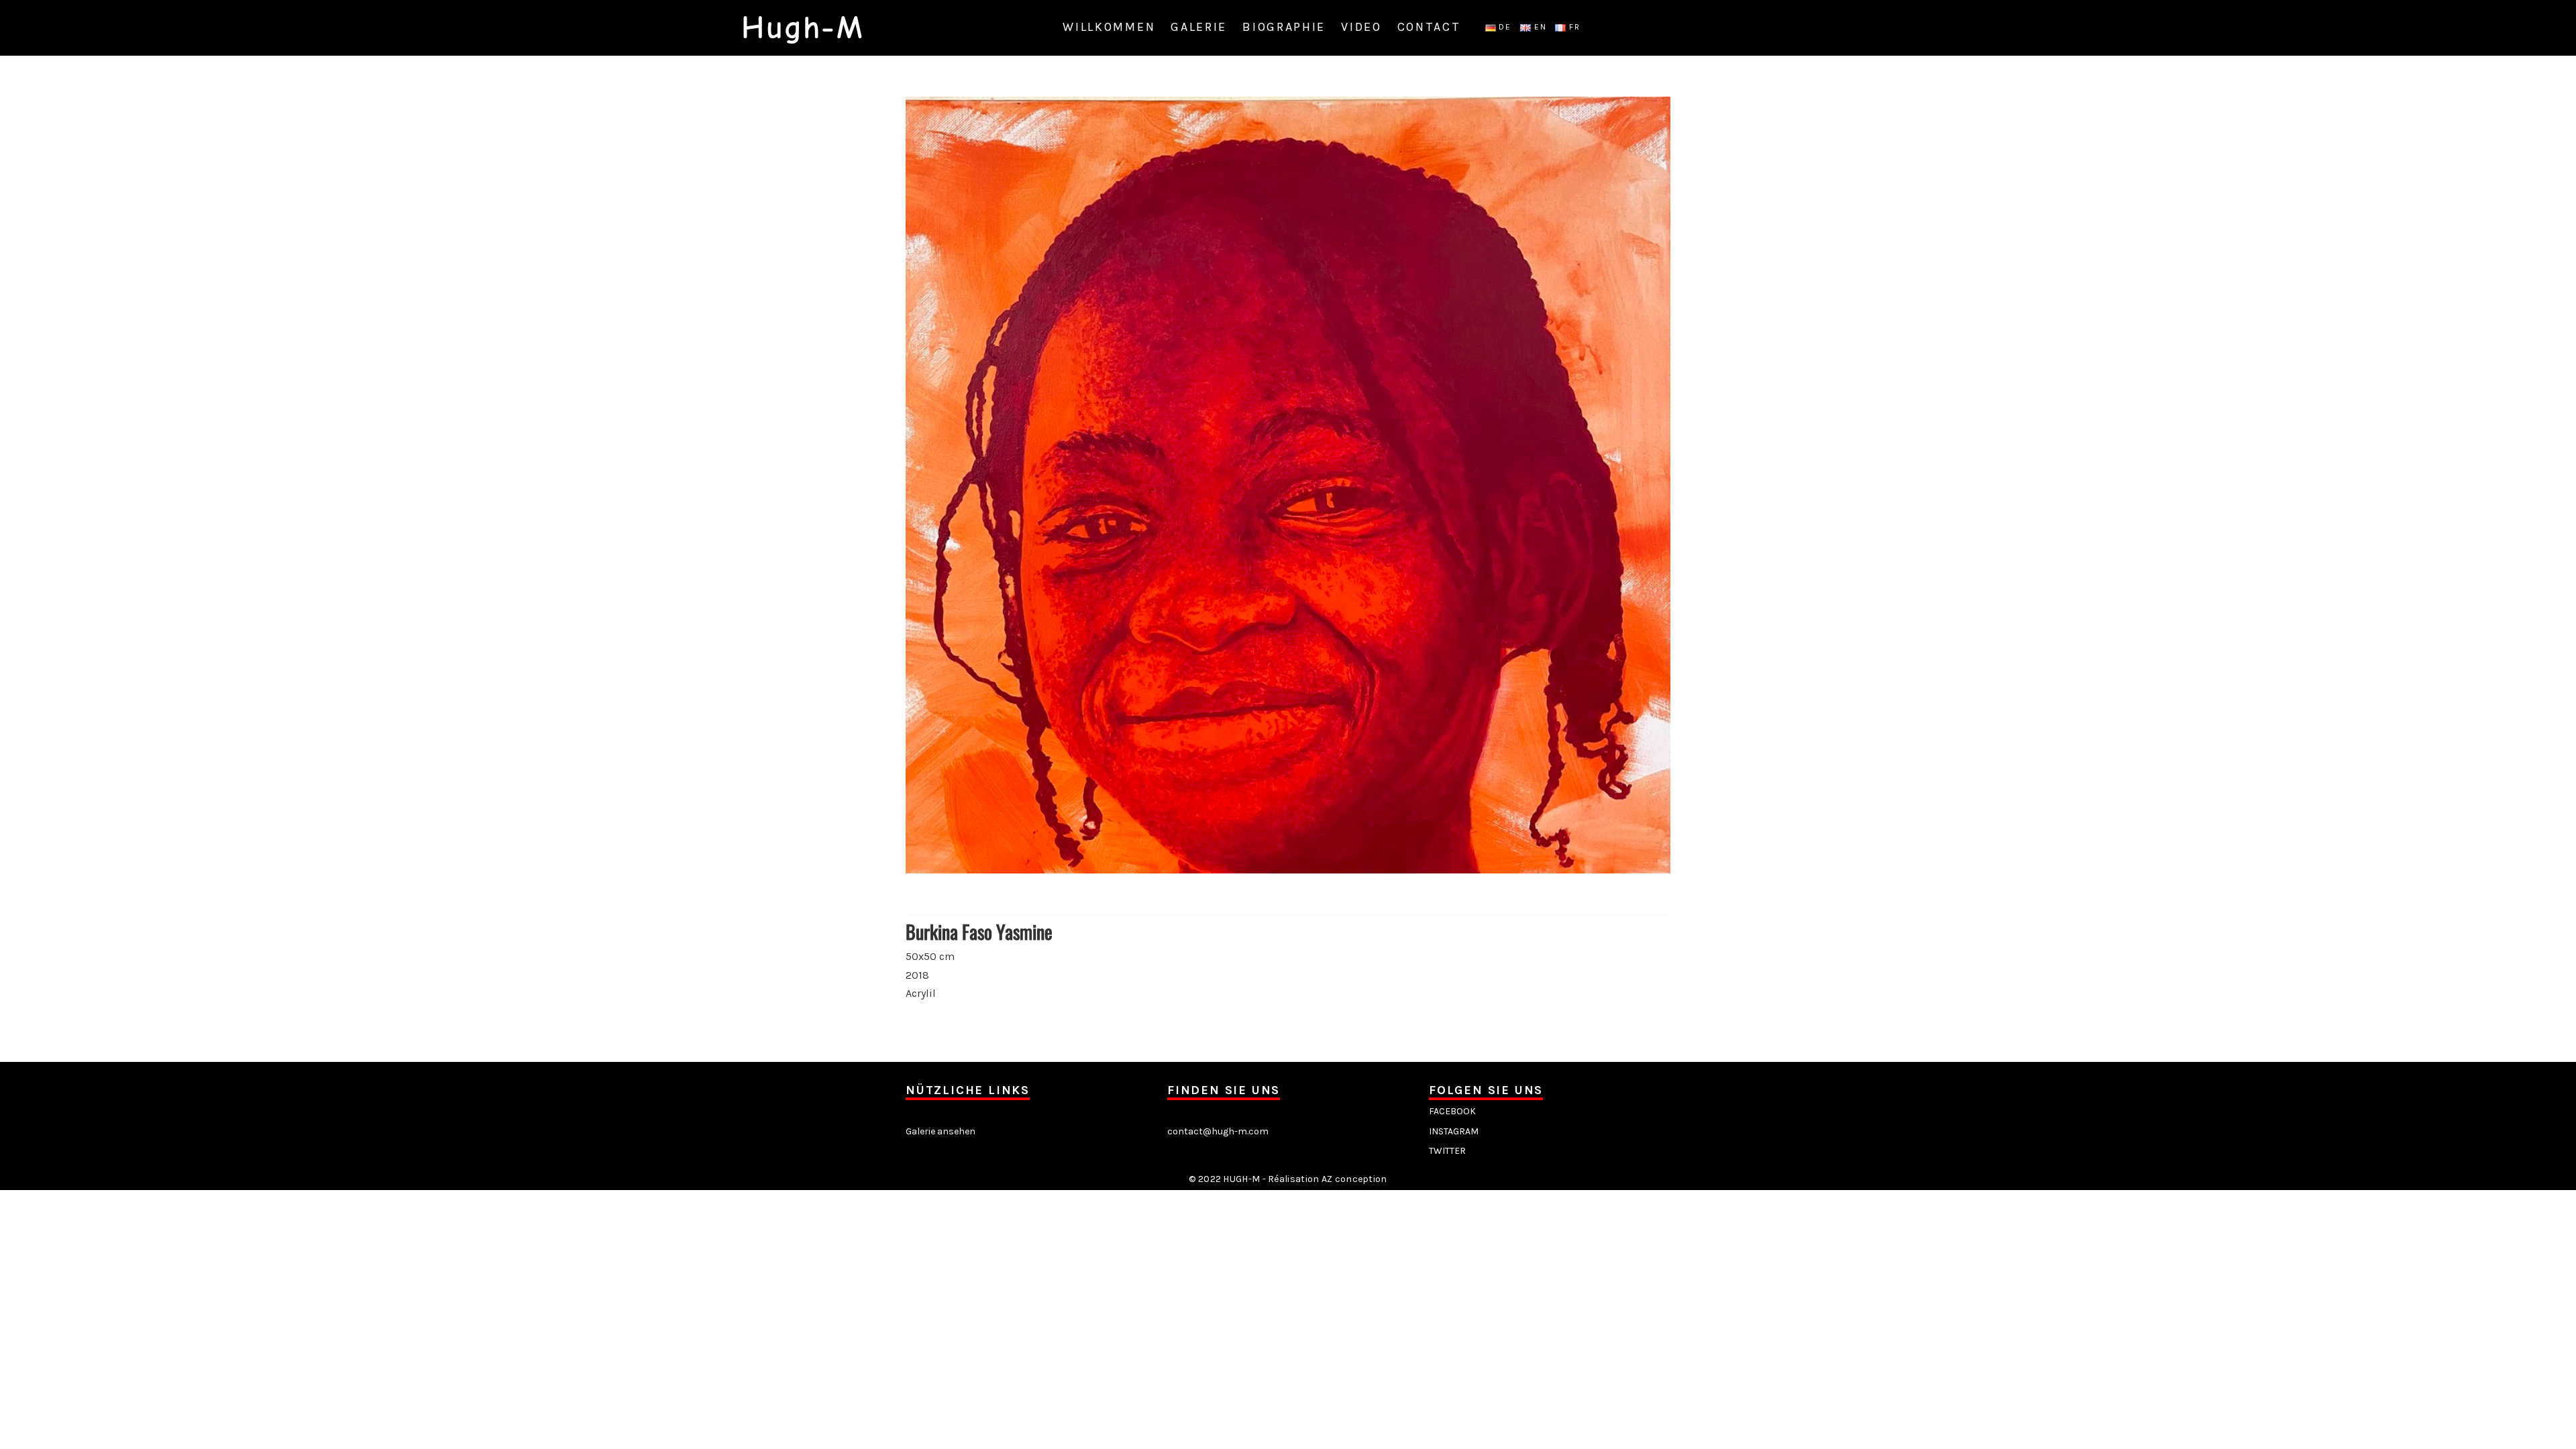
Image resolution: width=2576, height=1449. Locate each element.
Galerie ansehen (941, 1131)
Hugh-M (802, 28)
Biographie (1284, 27)
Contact (1429, 27)
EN (1539, 27)
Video (1361, 27)
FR (1573, 27)
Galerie (1199, 27)
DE (1504, 27)
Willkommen (1109, 27)
